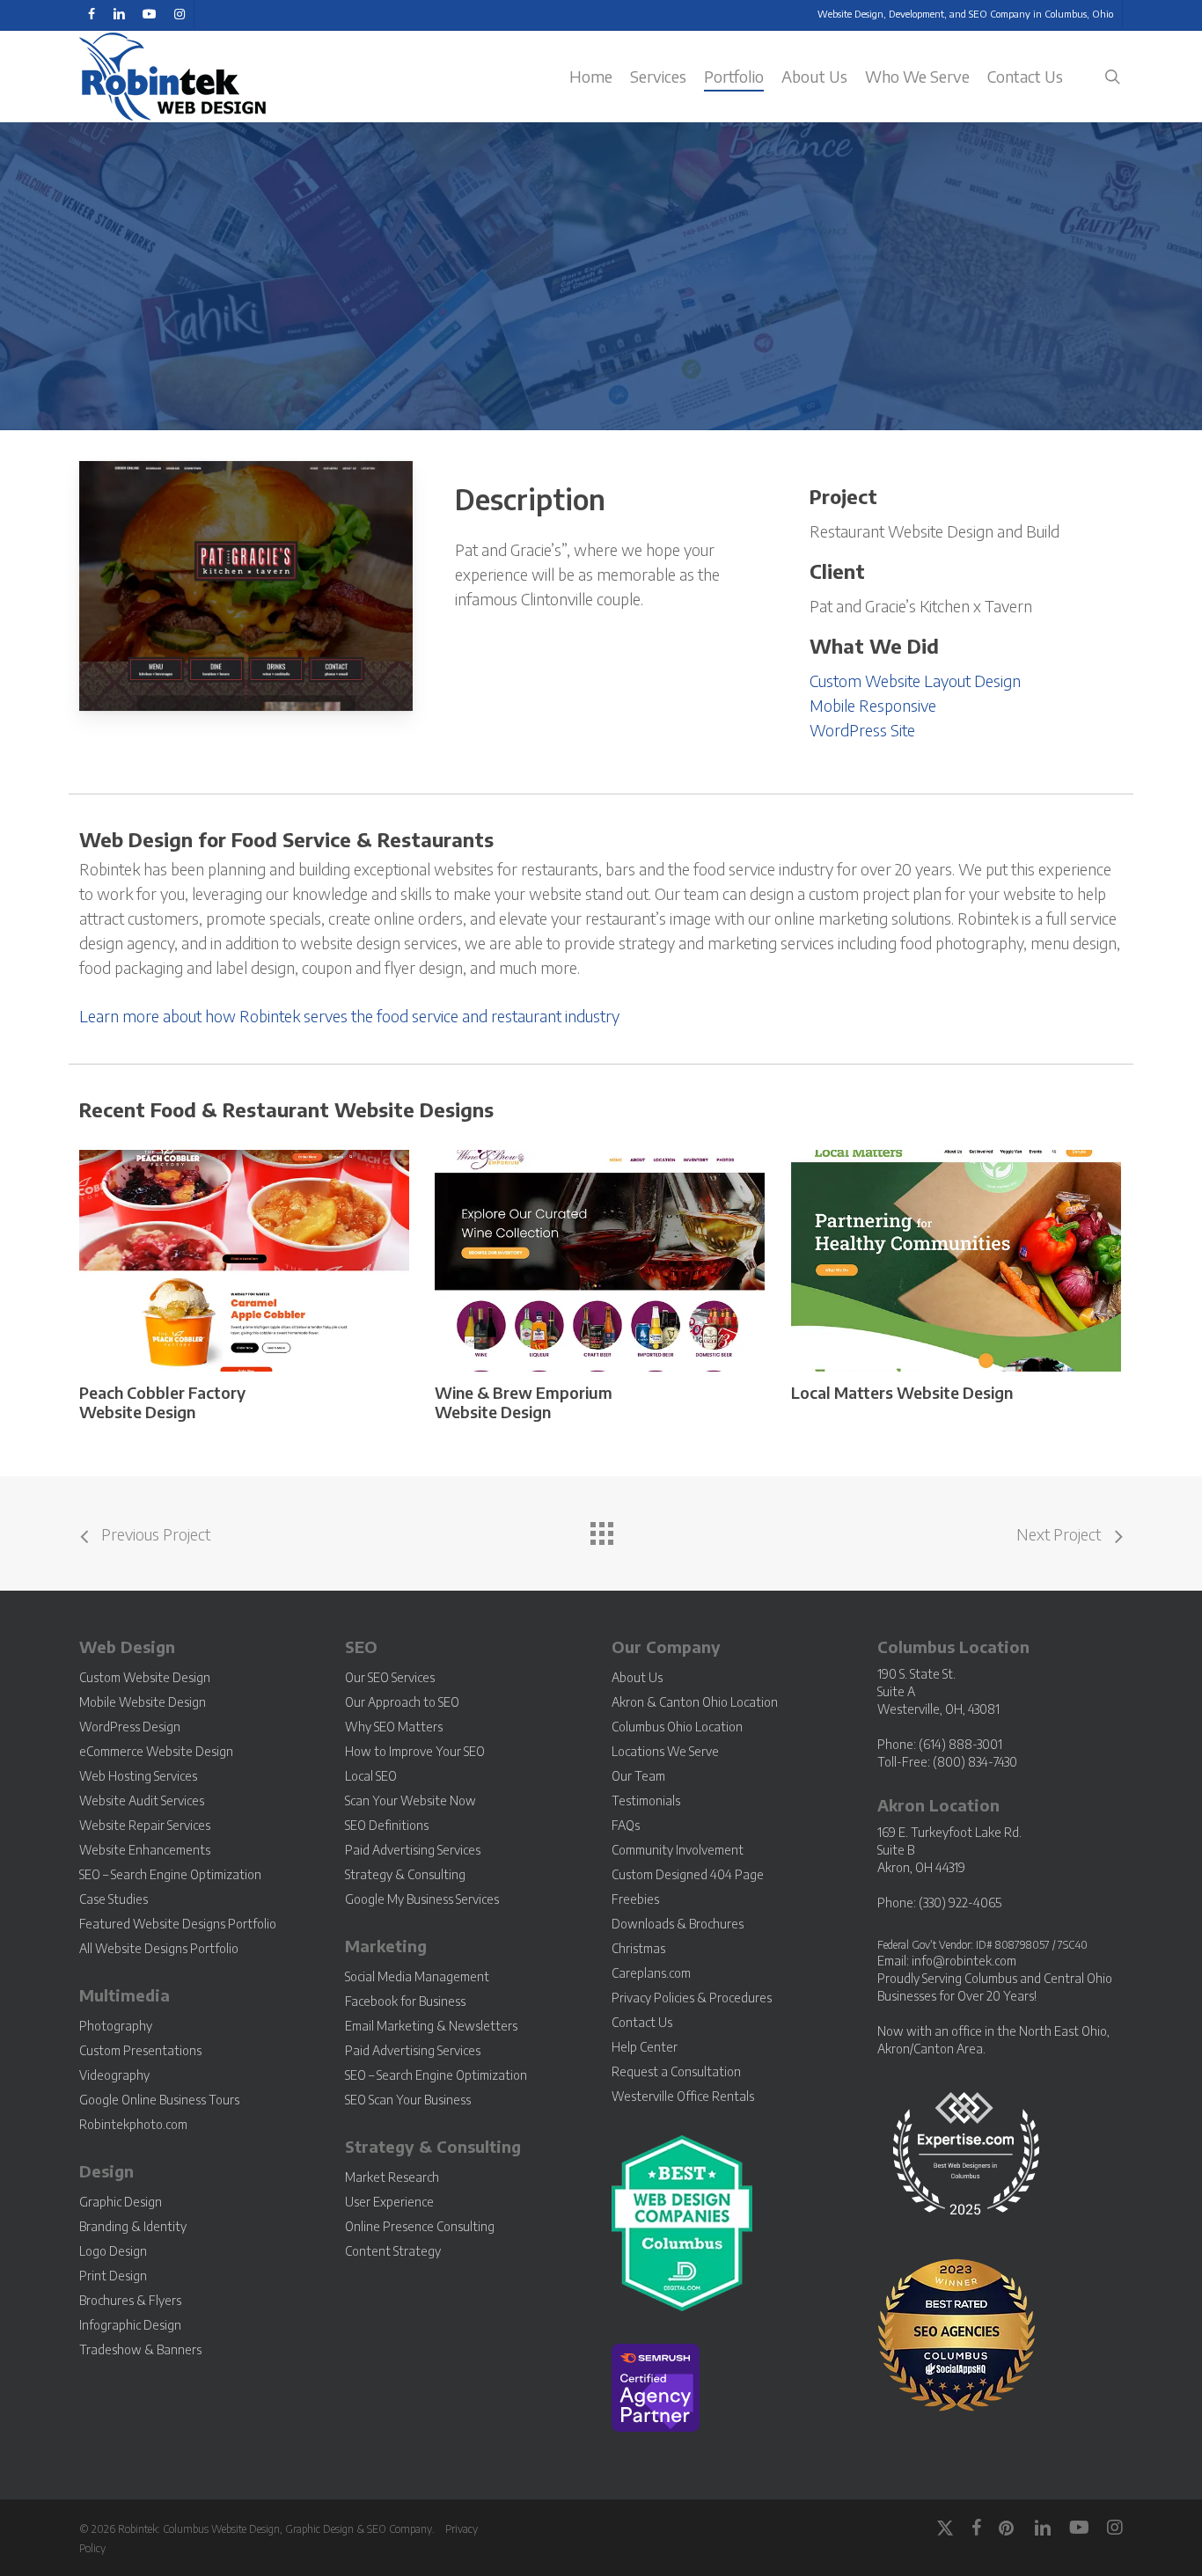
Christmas (638, 1948)
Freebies (635, 1899)
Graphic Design (121, 2202)
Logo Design (113, 2251)
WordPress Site (862, 730)
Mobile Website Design (143, 1702)
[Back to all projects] (601, 1529)
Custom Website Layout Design (915, 681)
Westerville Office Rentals (683, 2096)
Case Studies (114, 1899)
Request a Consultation (676, 2071)
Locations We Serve (665, 1751)
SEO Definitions (387, 1825)
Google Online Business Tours (159, 2100)
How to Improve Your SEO (415, 1751)
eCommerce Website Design (156, 1751)
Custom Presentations (140, 2050)
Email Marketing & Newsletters (431, 2026)
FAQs (626, 1825)
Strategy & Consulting (405, 1874)
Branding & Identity (133, 2226)
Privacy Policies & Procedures (692, 1998)
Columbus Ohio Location (677, 1727)
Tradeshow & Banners (140, 2349)
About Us (637, 1677)
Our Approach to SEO (402, 1702)
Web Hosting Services (138, 1776)
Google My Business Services (422, 1899)
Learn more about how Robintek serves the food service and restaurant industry (349, 1016)
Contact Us (642, 2022)
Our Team (638, 1776)
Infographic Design (130, 2325)
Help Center (645, 2047)
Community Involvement (678, 1850)
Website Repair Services (145, 1825)
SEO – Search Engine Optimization (170, 1874)
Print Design (113, 2276)
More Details (290, 1244)
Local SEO (371, 1776)
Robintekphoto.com (133, 2124)
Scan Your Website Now (410, 1800)
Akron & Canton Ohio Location (695, 1702)
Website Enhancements (145, 1850)
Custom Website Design (145, 1677)
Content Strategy (393, 2251)
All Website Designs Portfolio (159, 1948)
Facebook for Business (405, 2001)
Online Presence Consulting (420, 2226)
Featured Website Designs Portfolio (178, 1924)
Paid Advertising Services (413, 1850)
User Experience (389, 2202)
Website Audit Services (142, 1800)
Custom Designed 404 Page (688, 1874)
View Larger (197, 1244)
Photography (116, 2026)
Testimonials (646, 1800)
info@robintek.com (964, 1961)
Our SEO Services (390, 1677)
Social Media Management (417, 1976)
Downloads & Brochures (678, 1924)
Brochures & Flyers (130, 2300)
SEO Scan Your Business (408, 2100)
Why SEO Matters (394, 1727)
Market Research (392, 2177)
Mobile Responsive (873, 705)
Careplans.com (651, 1973)
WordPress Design (130, 1727)
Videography (114, 2075)
